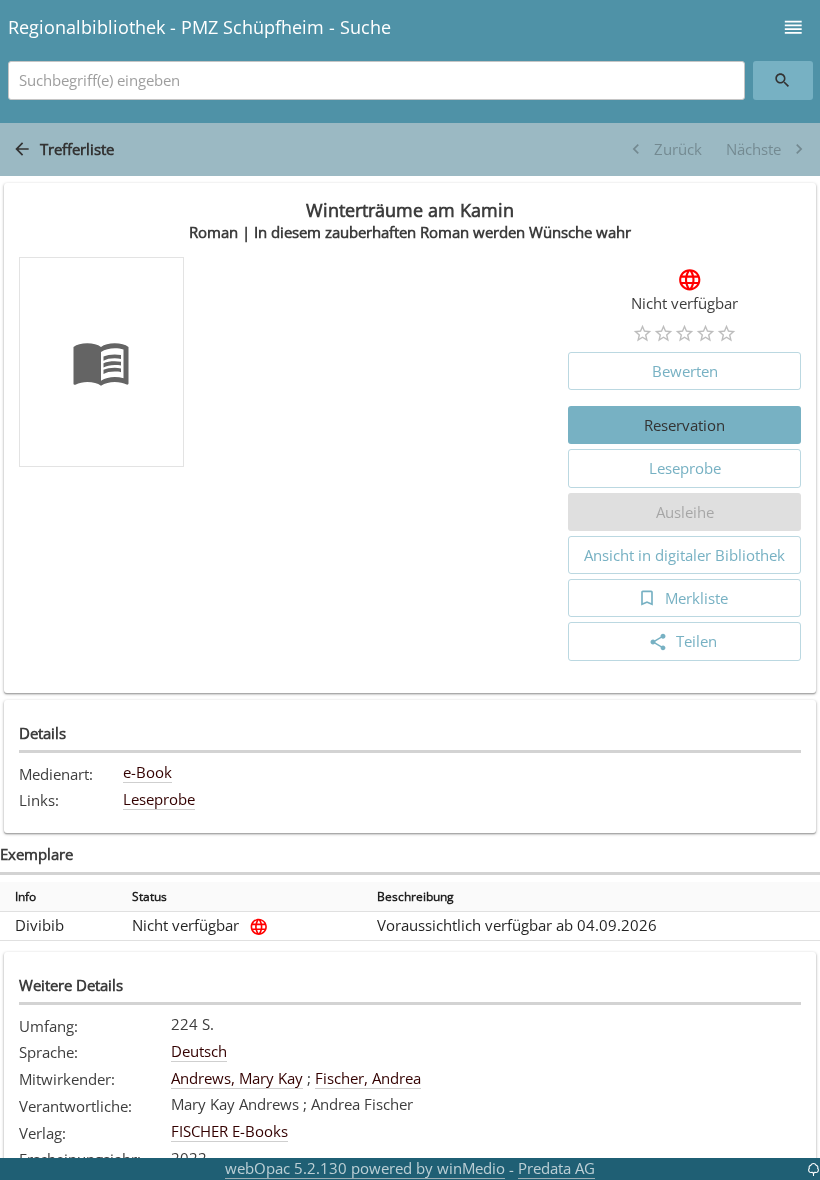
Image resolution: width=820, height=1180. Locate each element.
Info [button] (25, 896)
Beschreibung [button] (415, 896)
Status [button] (149, 896)
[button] (793, 27)
